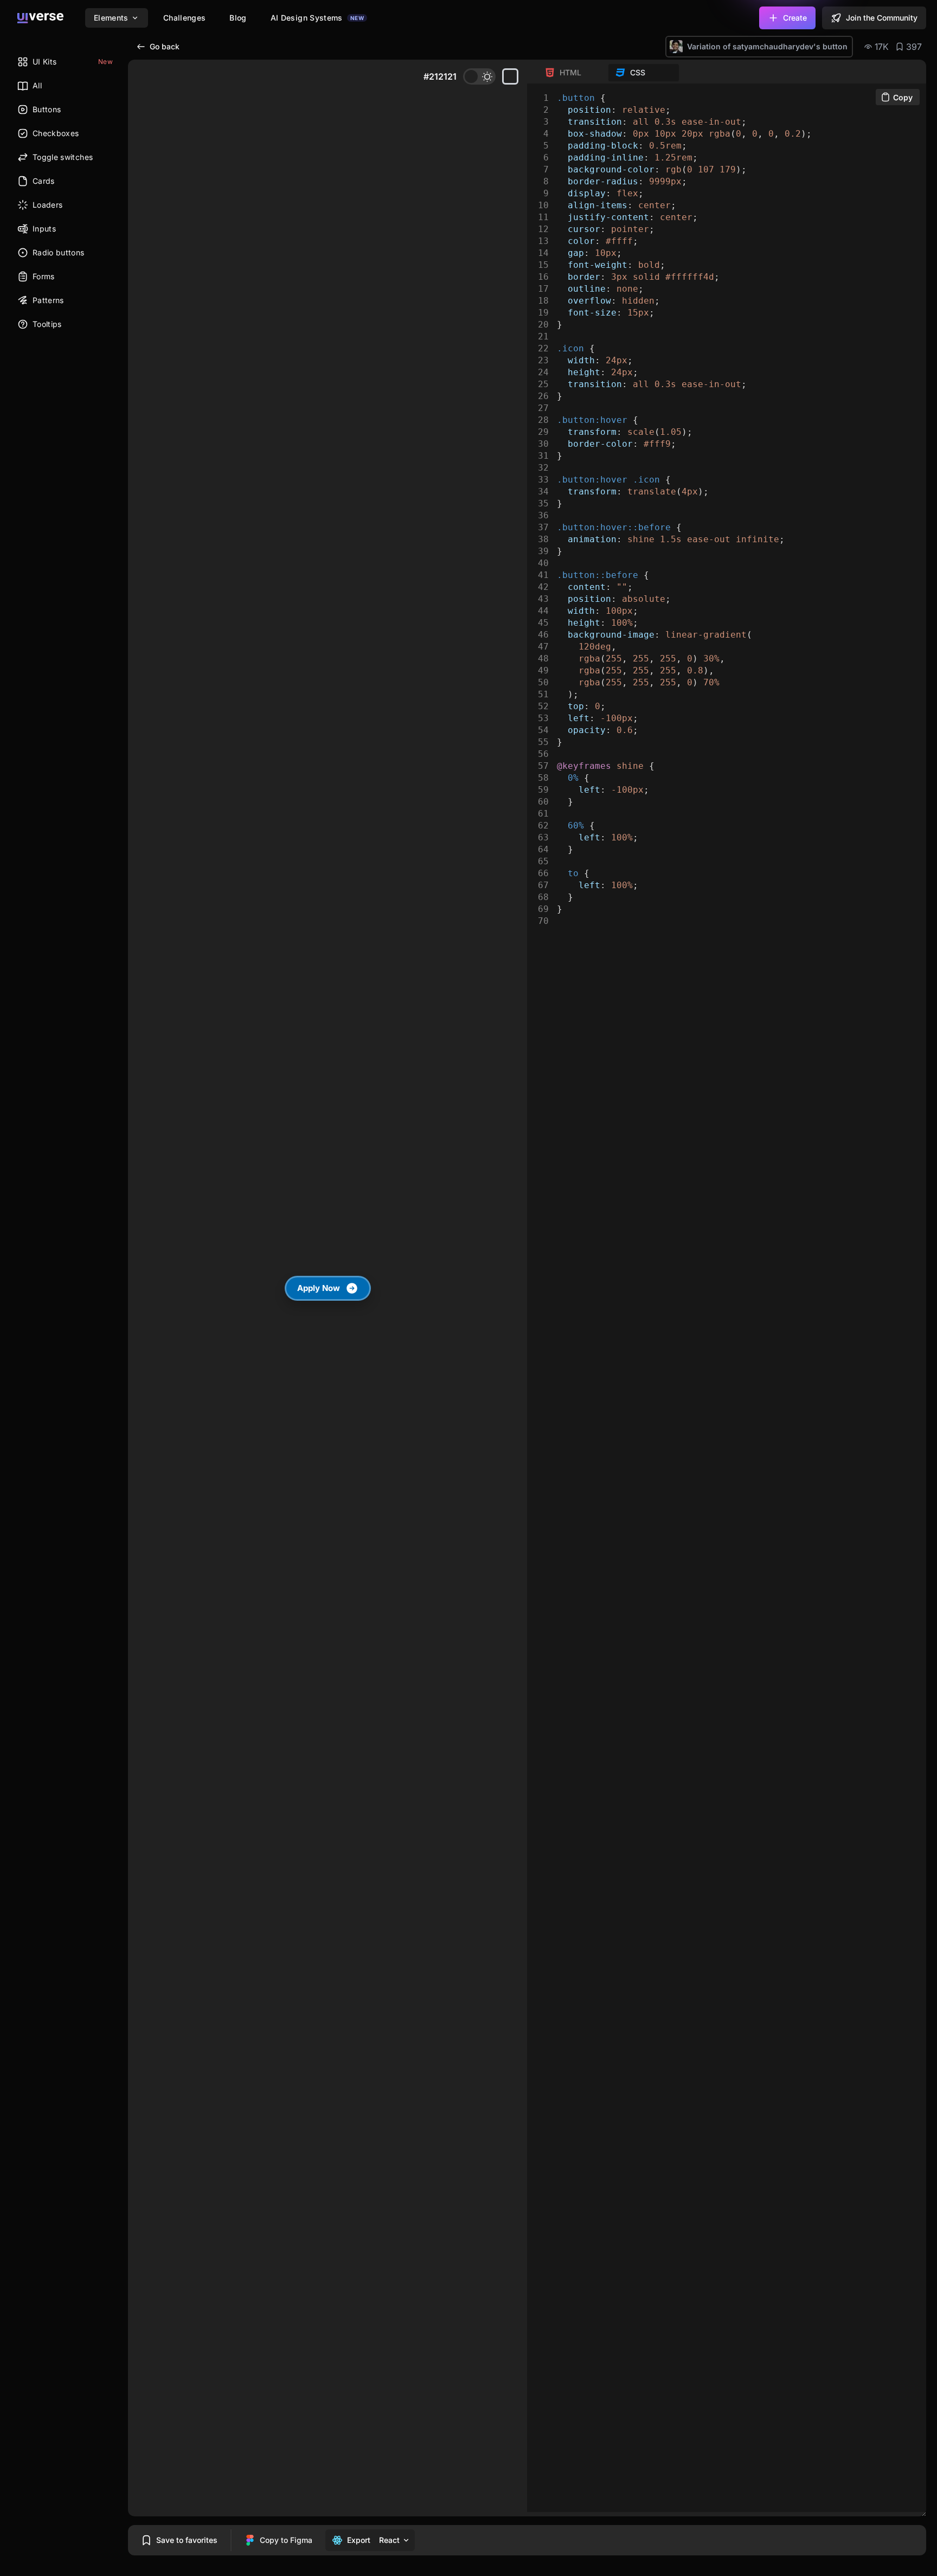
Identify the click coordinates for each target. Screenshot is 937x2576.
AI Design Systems (317, 18)
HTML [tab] (570, 72)
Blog (238, 18)
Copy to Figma (286, 2540)
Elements (111, 18)
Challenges (185, 18)
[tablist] (608, 73)
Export (359, 2540)
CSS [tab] (638, 72)
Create (795, 18)
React (389, 2540)
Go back (165, 46)
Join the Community (882, 18)
